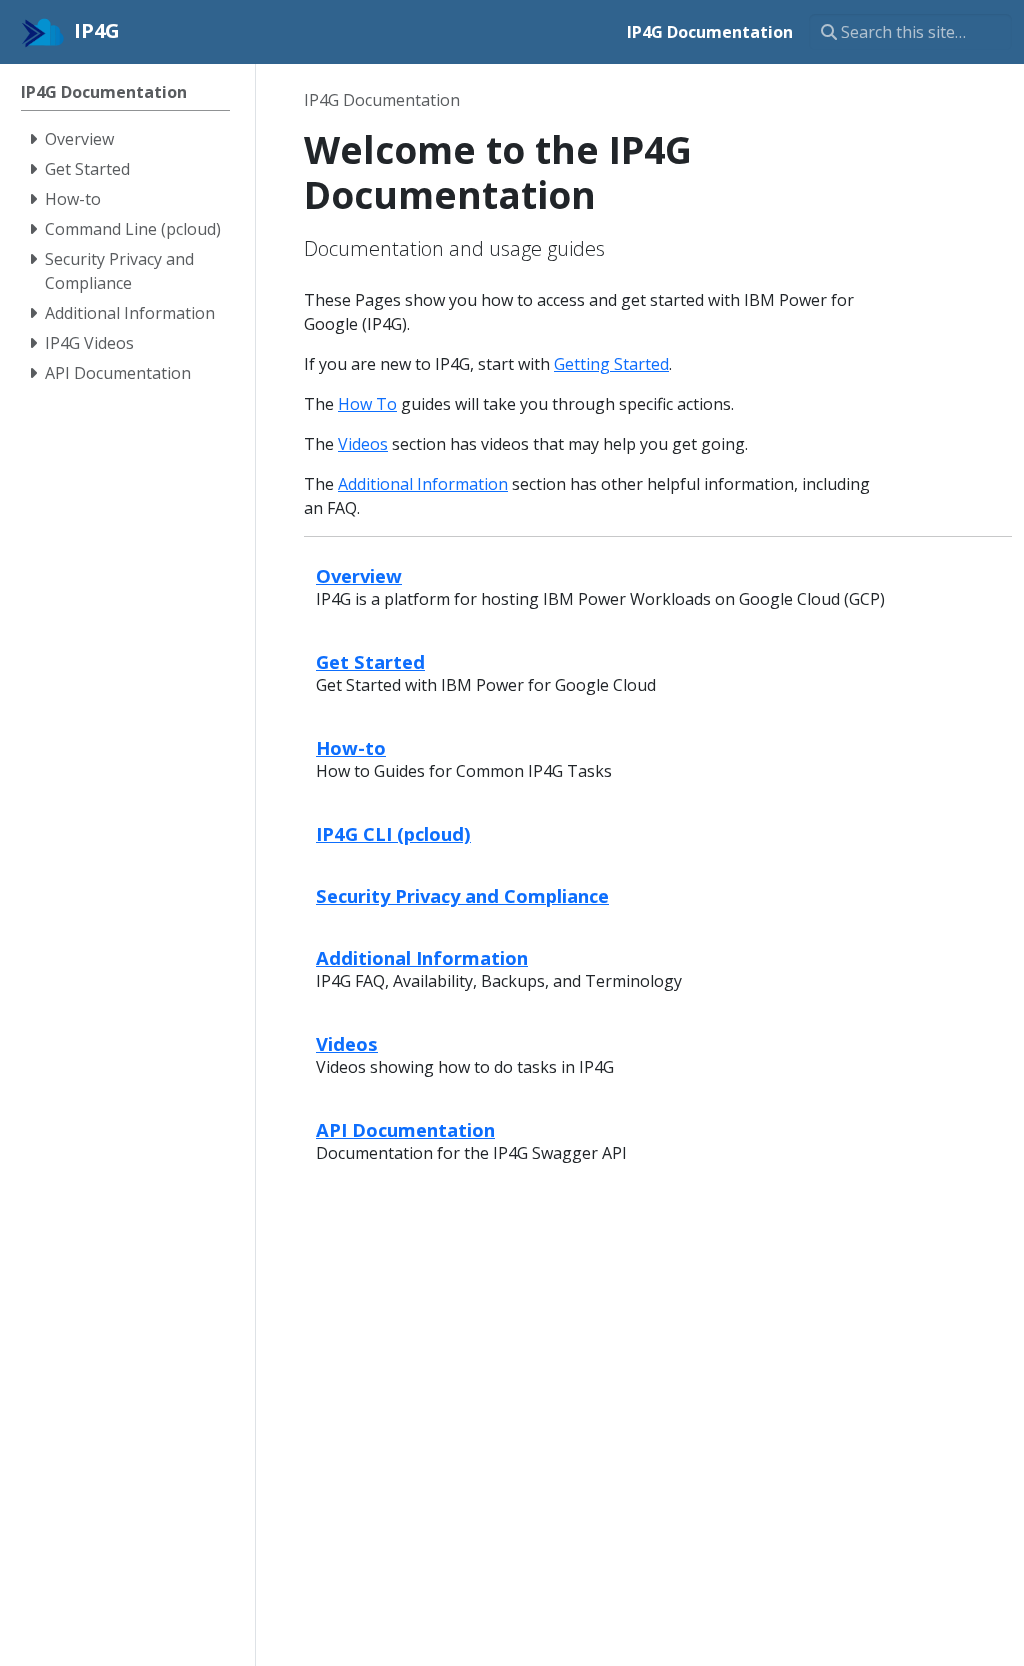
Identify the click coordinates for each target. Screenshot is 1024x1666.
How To (367, 404)
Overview (359, 575)
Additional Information (423, 484)
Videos (363, 444)
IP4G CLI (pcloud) (393, 833)
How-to (351, 747)
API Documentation (405, 1129)
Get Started (370, 661)
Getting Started (611, 364)
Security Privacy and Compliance (462, 895)
